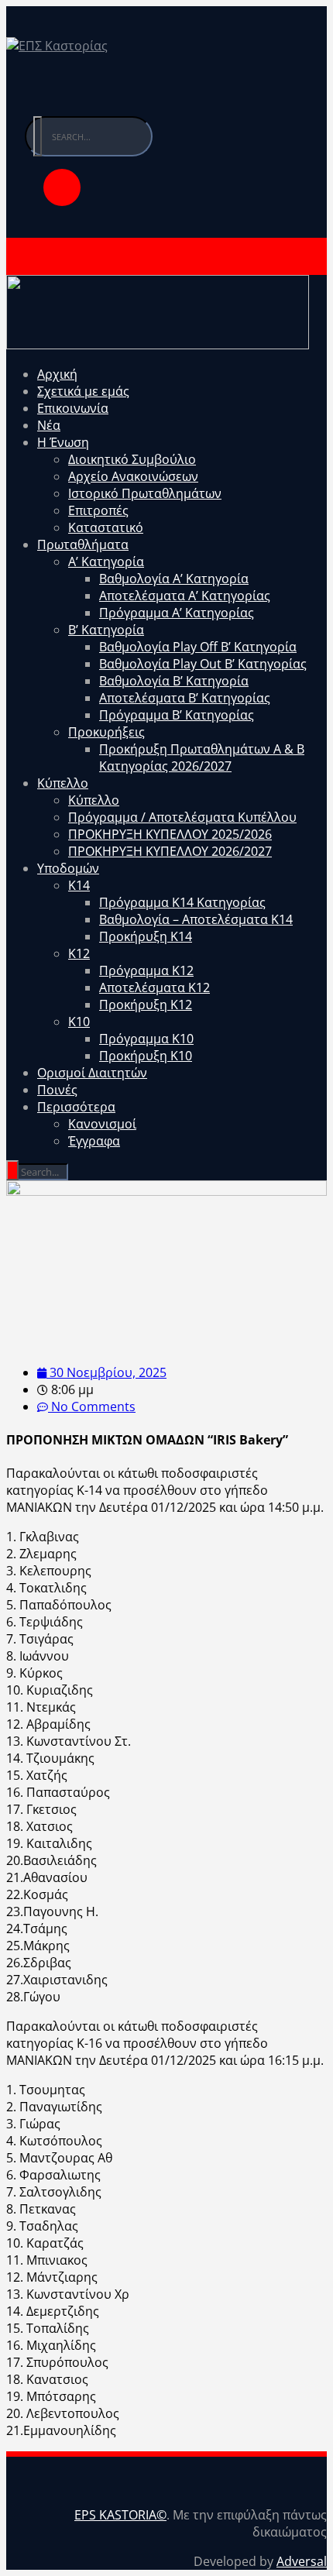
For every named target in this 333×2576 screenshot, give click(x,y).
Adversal (302, 2561)
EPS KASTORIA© (120, 2515)
